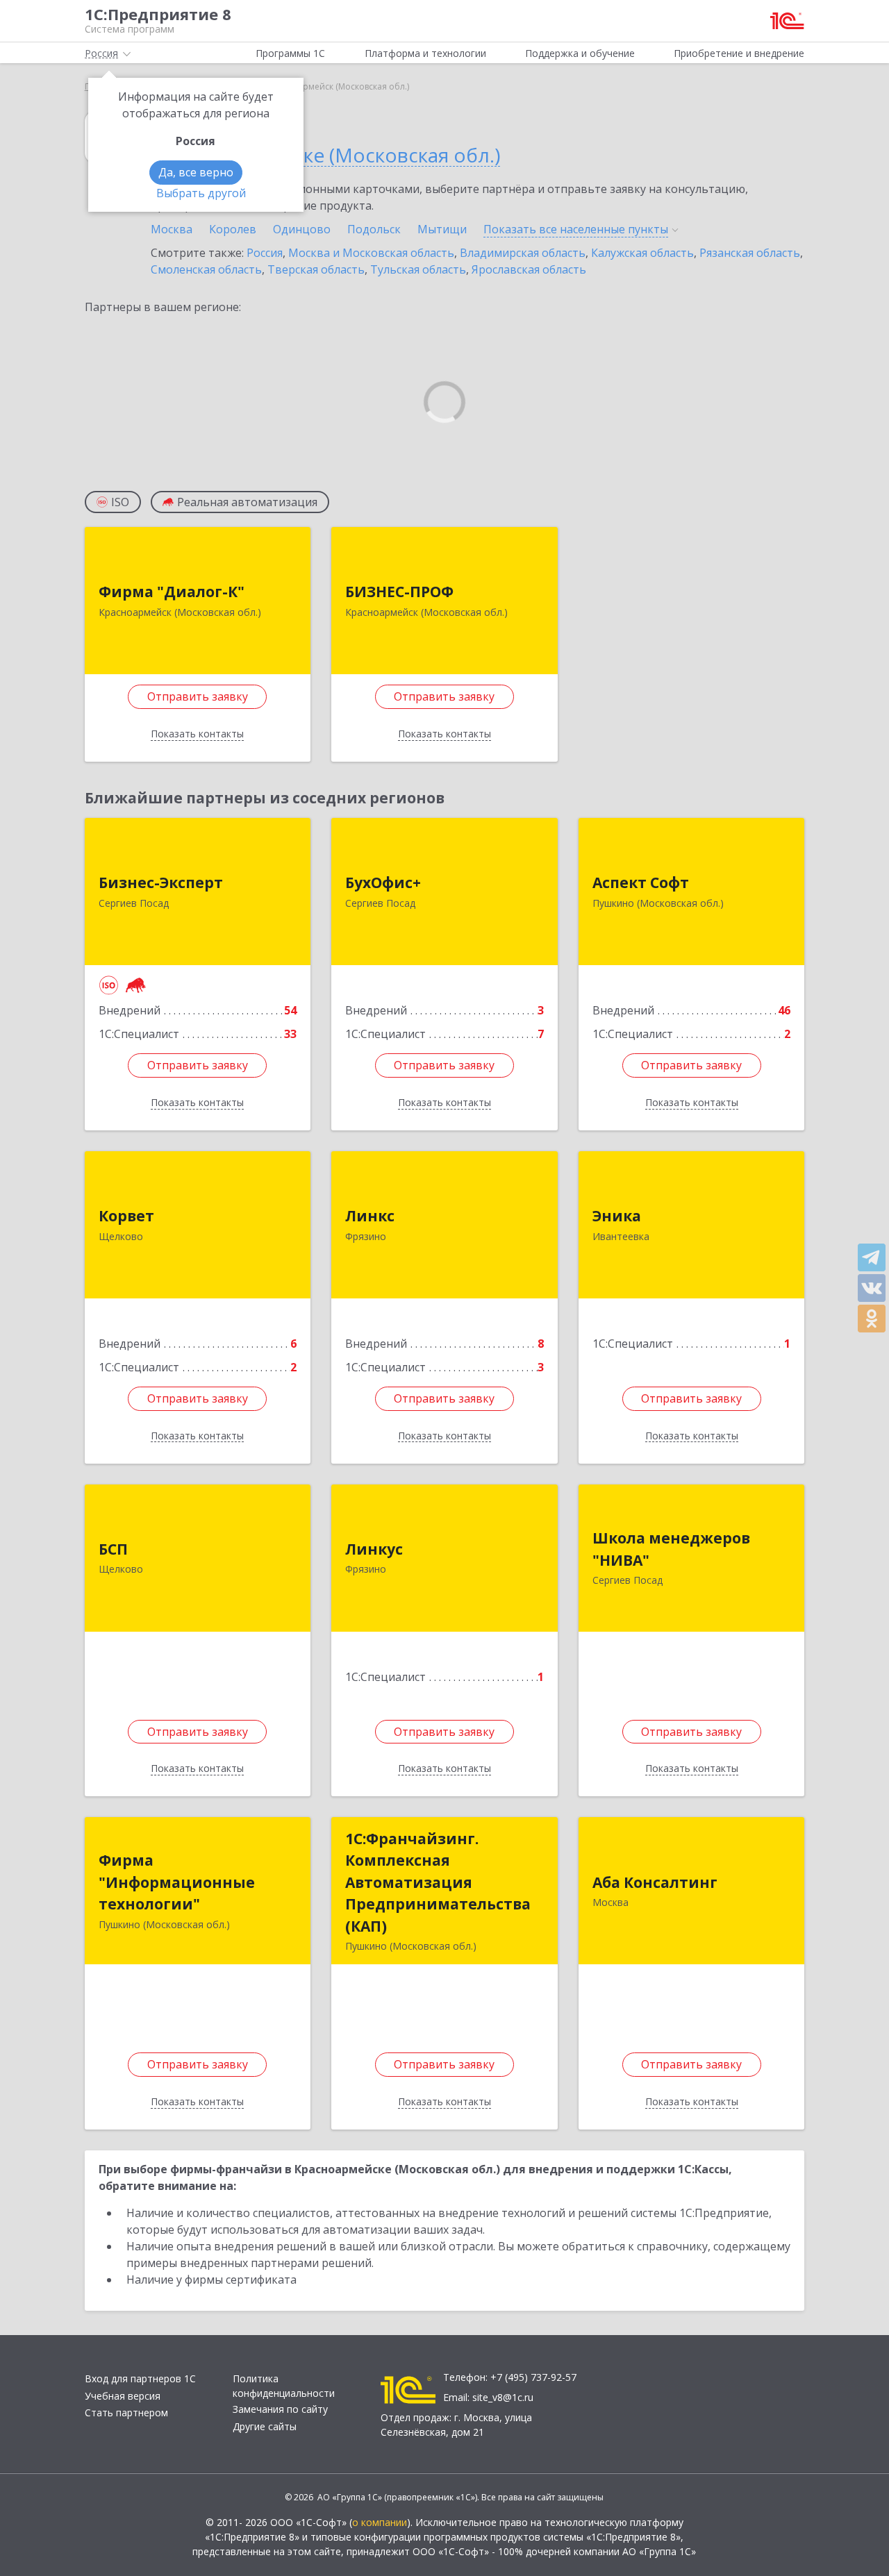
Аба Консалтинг (655, 1882)
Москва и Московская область (371, 253)
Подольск (374, 229)
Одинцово (302, 229)
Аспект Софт (641, 883)
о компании (380, 2522)
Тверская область (316, 269)
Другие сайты (265, 2426)
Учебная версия (123, 2396)
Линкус (374, 1549)
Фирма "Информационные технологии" (177, 1882)
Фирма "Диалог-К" (172, 592)
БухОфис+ (383, 883)
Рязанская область (750, 253)
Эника (617, 1216)
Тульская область (418, 269)
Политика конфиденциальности (284, 2386)
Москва (172, 229)
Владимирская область (523, 253)
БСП (113, 1549)
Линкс (370, 1216)
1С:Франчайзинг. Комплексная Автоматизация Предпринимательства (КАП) (438, 1882)
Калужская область (642, 253)
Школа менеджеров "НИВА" (671, 1549)
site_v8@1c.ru (503, 2397)
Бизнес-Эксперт (161, 883)
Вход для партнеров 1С (140, 2378)
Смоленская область (206, 269)
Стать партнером (126, 2412)
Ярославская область (529, 269)
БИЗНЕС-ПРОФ (399, 592)
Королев (233, 229)
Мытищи (442, 229)
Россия (265, 253)
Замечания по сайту (280, 2409)
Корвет (126, 1216)
